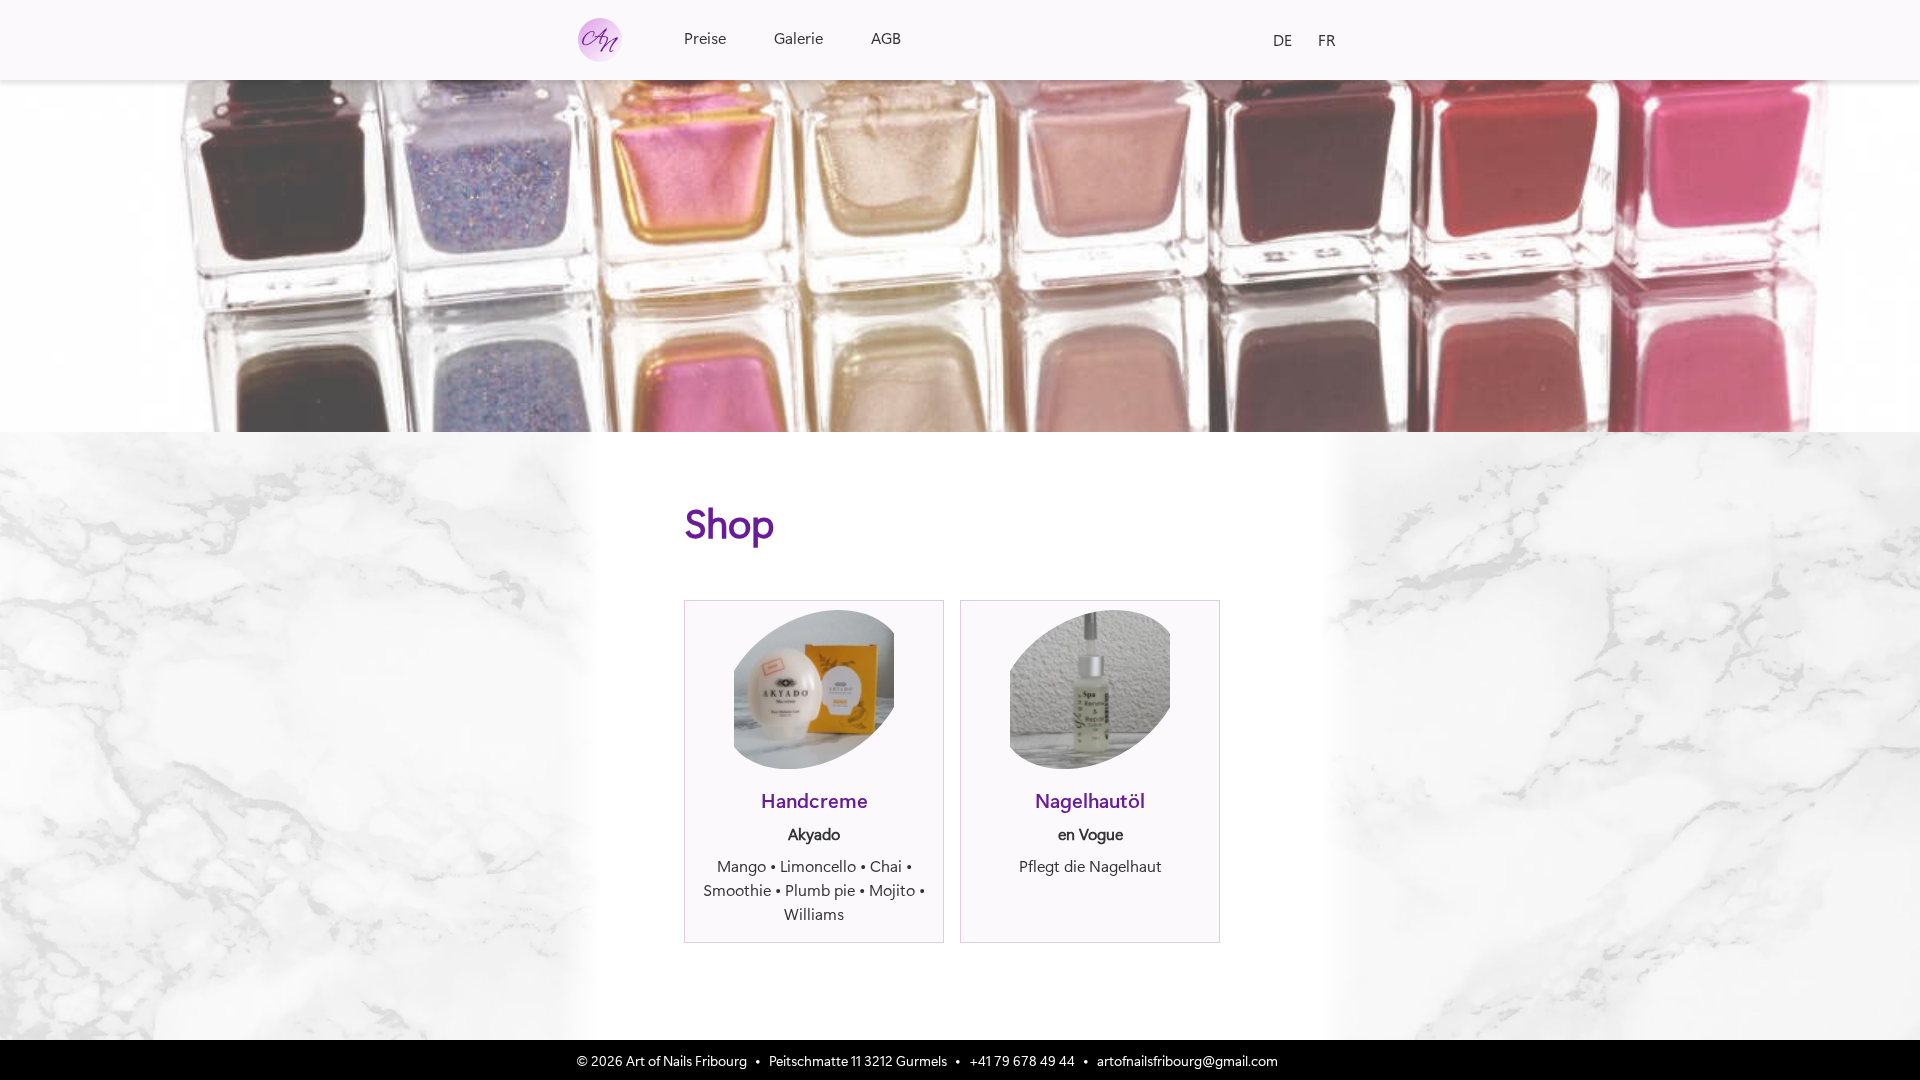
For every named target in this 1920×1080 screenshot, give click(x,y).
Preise (705, 37)
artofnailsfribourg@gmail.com (1187, 1060)
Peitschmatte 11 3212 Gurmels (858, 1060)
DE (1282, 39)
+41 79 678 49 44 (1022, 1060)
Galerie (798, 37)
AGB (886, 37)
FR (1326, 39)
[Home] (600, 40)
